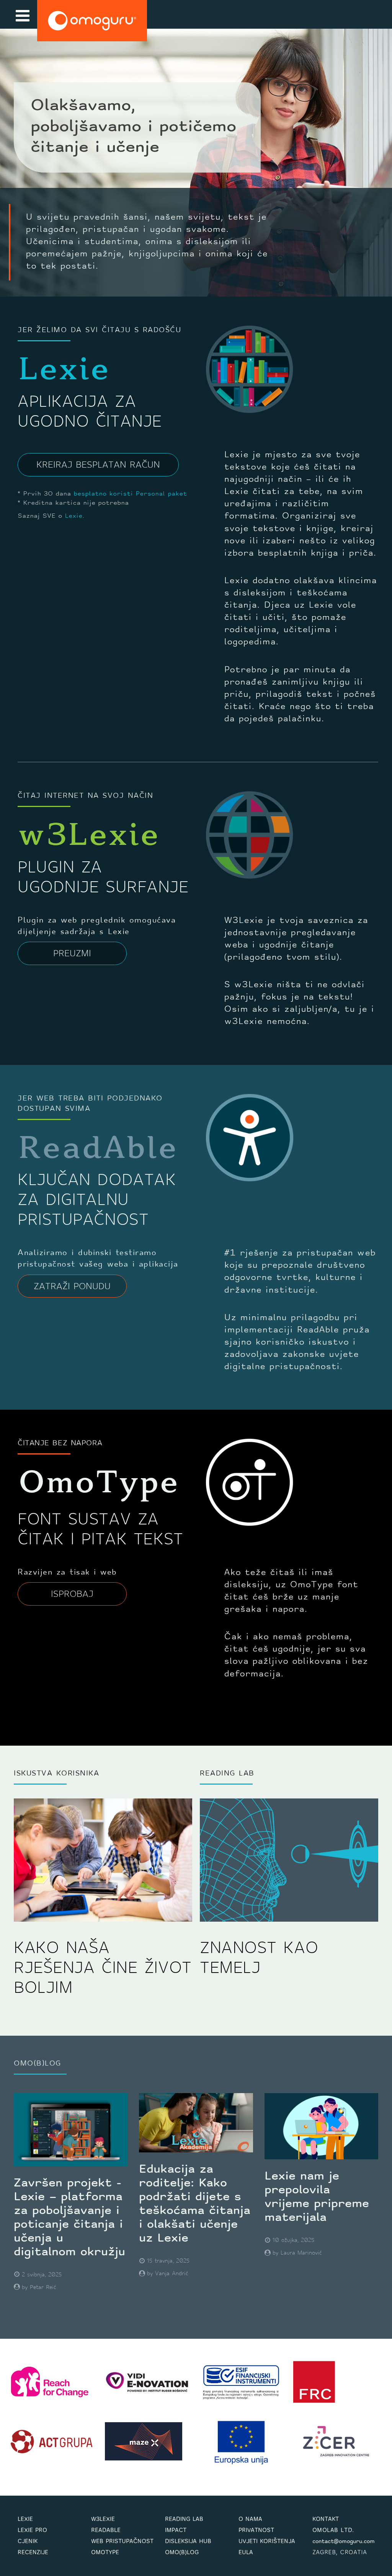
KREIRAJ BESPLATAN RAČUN (98, 465)
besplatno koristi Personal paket (130, 494)
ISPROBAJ (72, 1595)
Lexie (73, 516)
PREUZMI (72, 954)
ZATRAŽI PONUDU (72, 1287)
